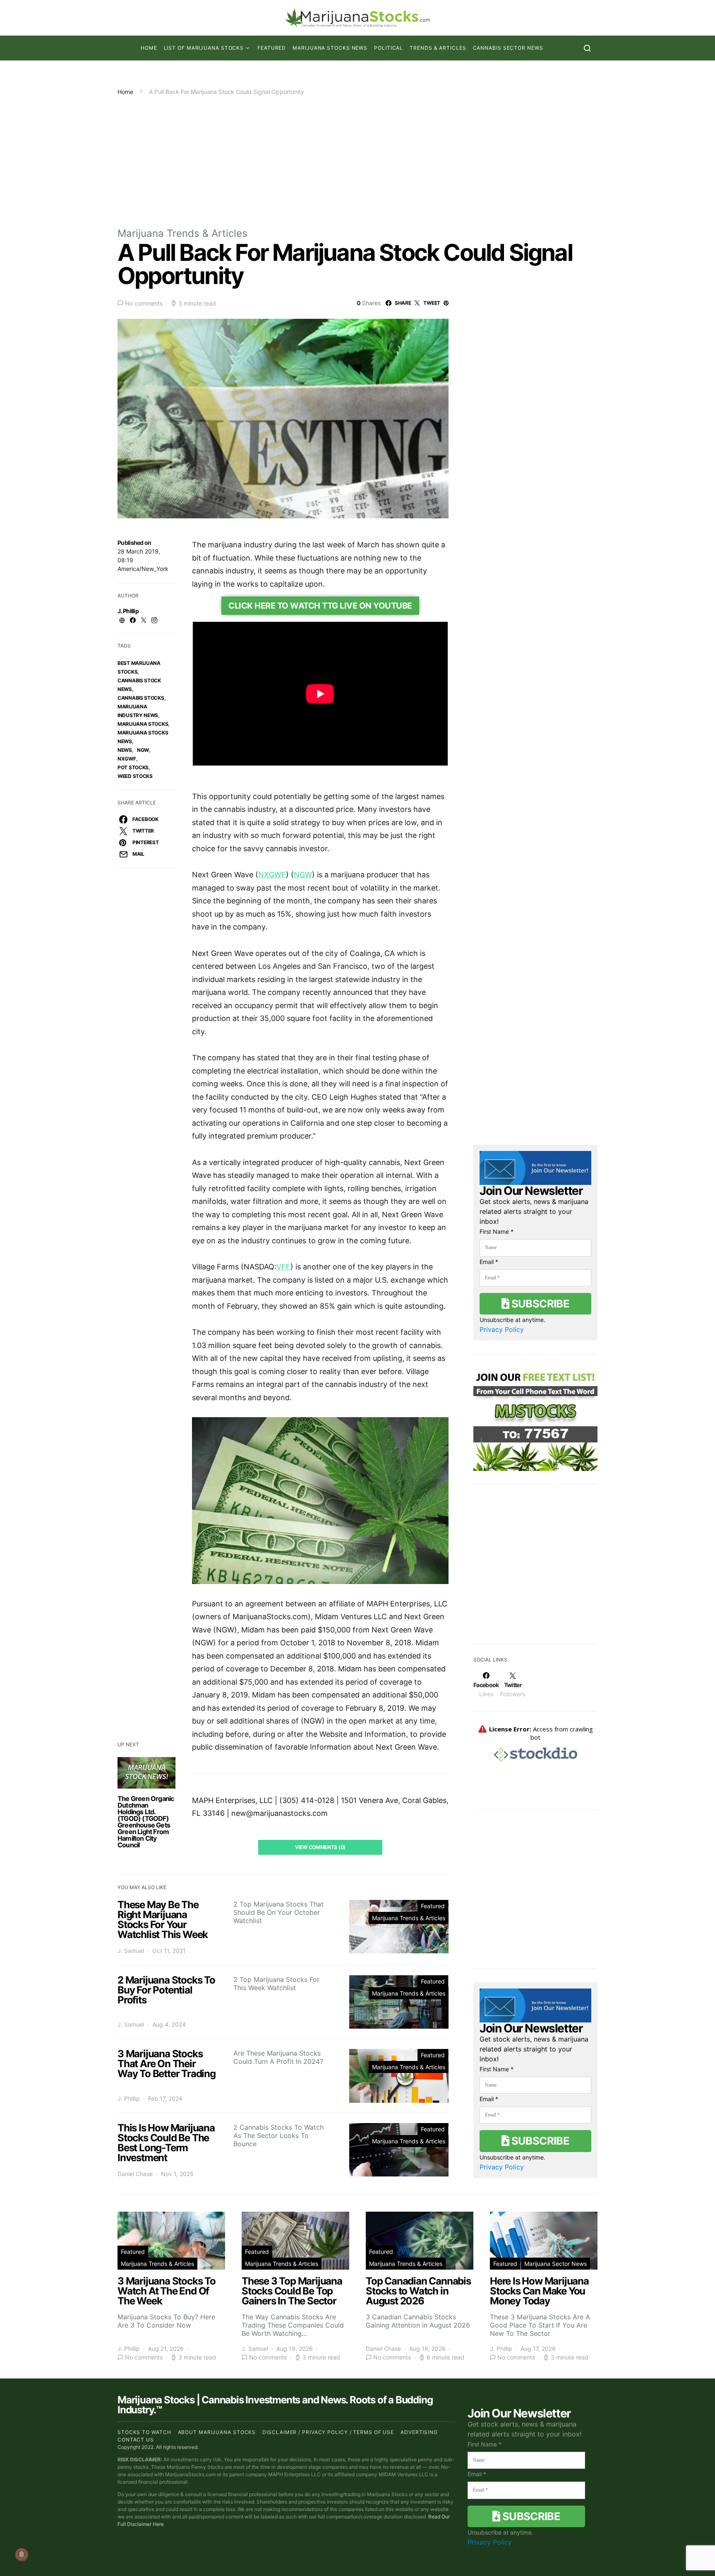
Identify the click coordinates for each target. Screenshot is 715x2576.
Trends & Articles (438, 48)
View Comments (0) (320, 1847)
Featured (272, 48)
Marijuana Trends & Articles (182, 233)
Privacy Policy (502, 1329)
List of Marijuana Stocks (204, 48)
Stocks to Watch (144, 2432)
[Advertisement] (357, 158)
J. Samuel (131, 1951)
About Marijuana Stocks (217, 2432)
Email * (489, 1262)
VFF (283, 1267)
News (125, 750)
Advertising (419, 2432)
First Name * (497, 1231)
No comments (144, 303)
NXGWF (127, 759)
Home (149, 48)
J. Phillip (128, 611)
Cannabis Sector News (508, 48)
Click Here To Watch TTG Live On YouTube (320, 606)
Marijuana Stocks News (330, 48)
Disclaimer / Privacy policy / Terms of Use (328, 2432)
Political (389, 48)
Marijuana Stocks (143, 724)
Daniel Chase (135, 2174)
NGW (143, 750)
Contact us (136, 2440)
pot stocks (133, 767)
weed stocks (135, 776)
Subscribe (539, 1304)
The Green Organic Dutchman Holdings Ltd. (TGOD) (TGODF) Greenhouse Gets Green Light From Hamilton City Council (146, 1822)
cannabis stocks (141, 698)
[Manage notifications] (22, 2554)
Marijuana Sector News (555, 2264)
